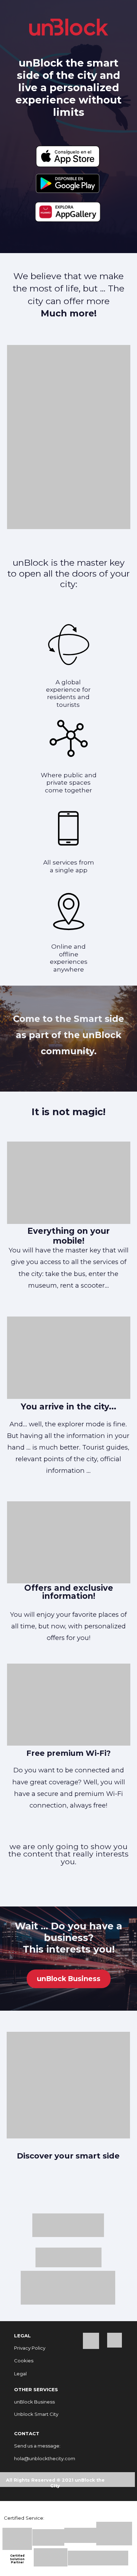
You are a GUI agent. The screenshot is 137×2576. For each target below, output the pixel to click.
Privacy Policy (30, 2348)
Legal (20, 2374)
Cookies (24, 2361)
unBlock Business (69, 1979)
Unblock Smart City (36, 2414)
